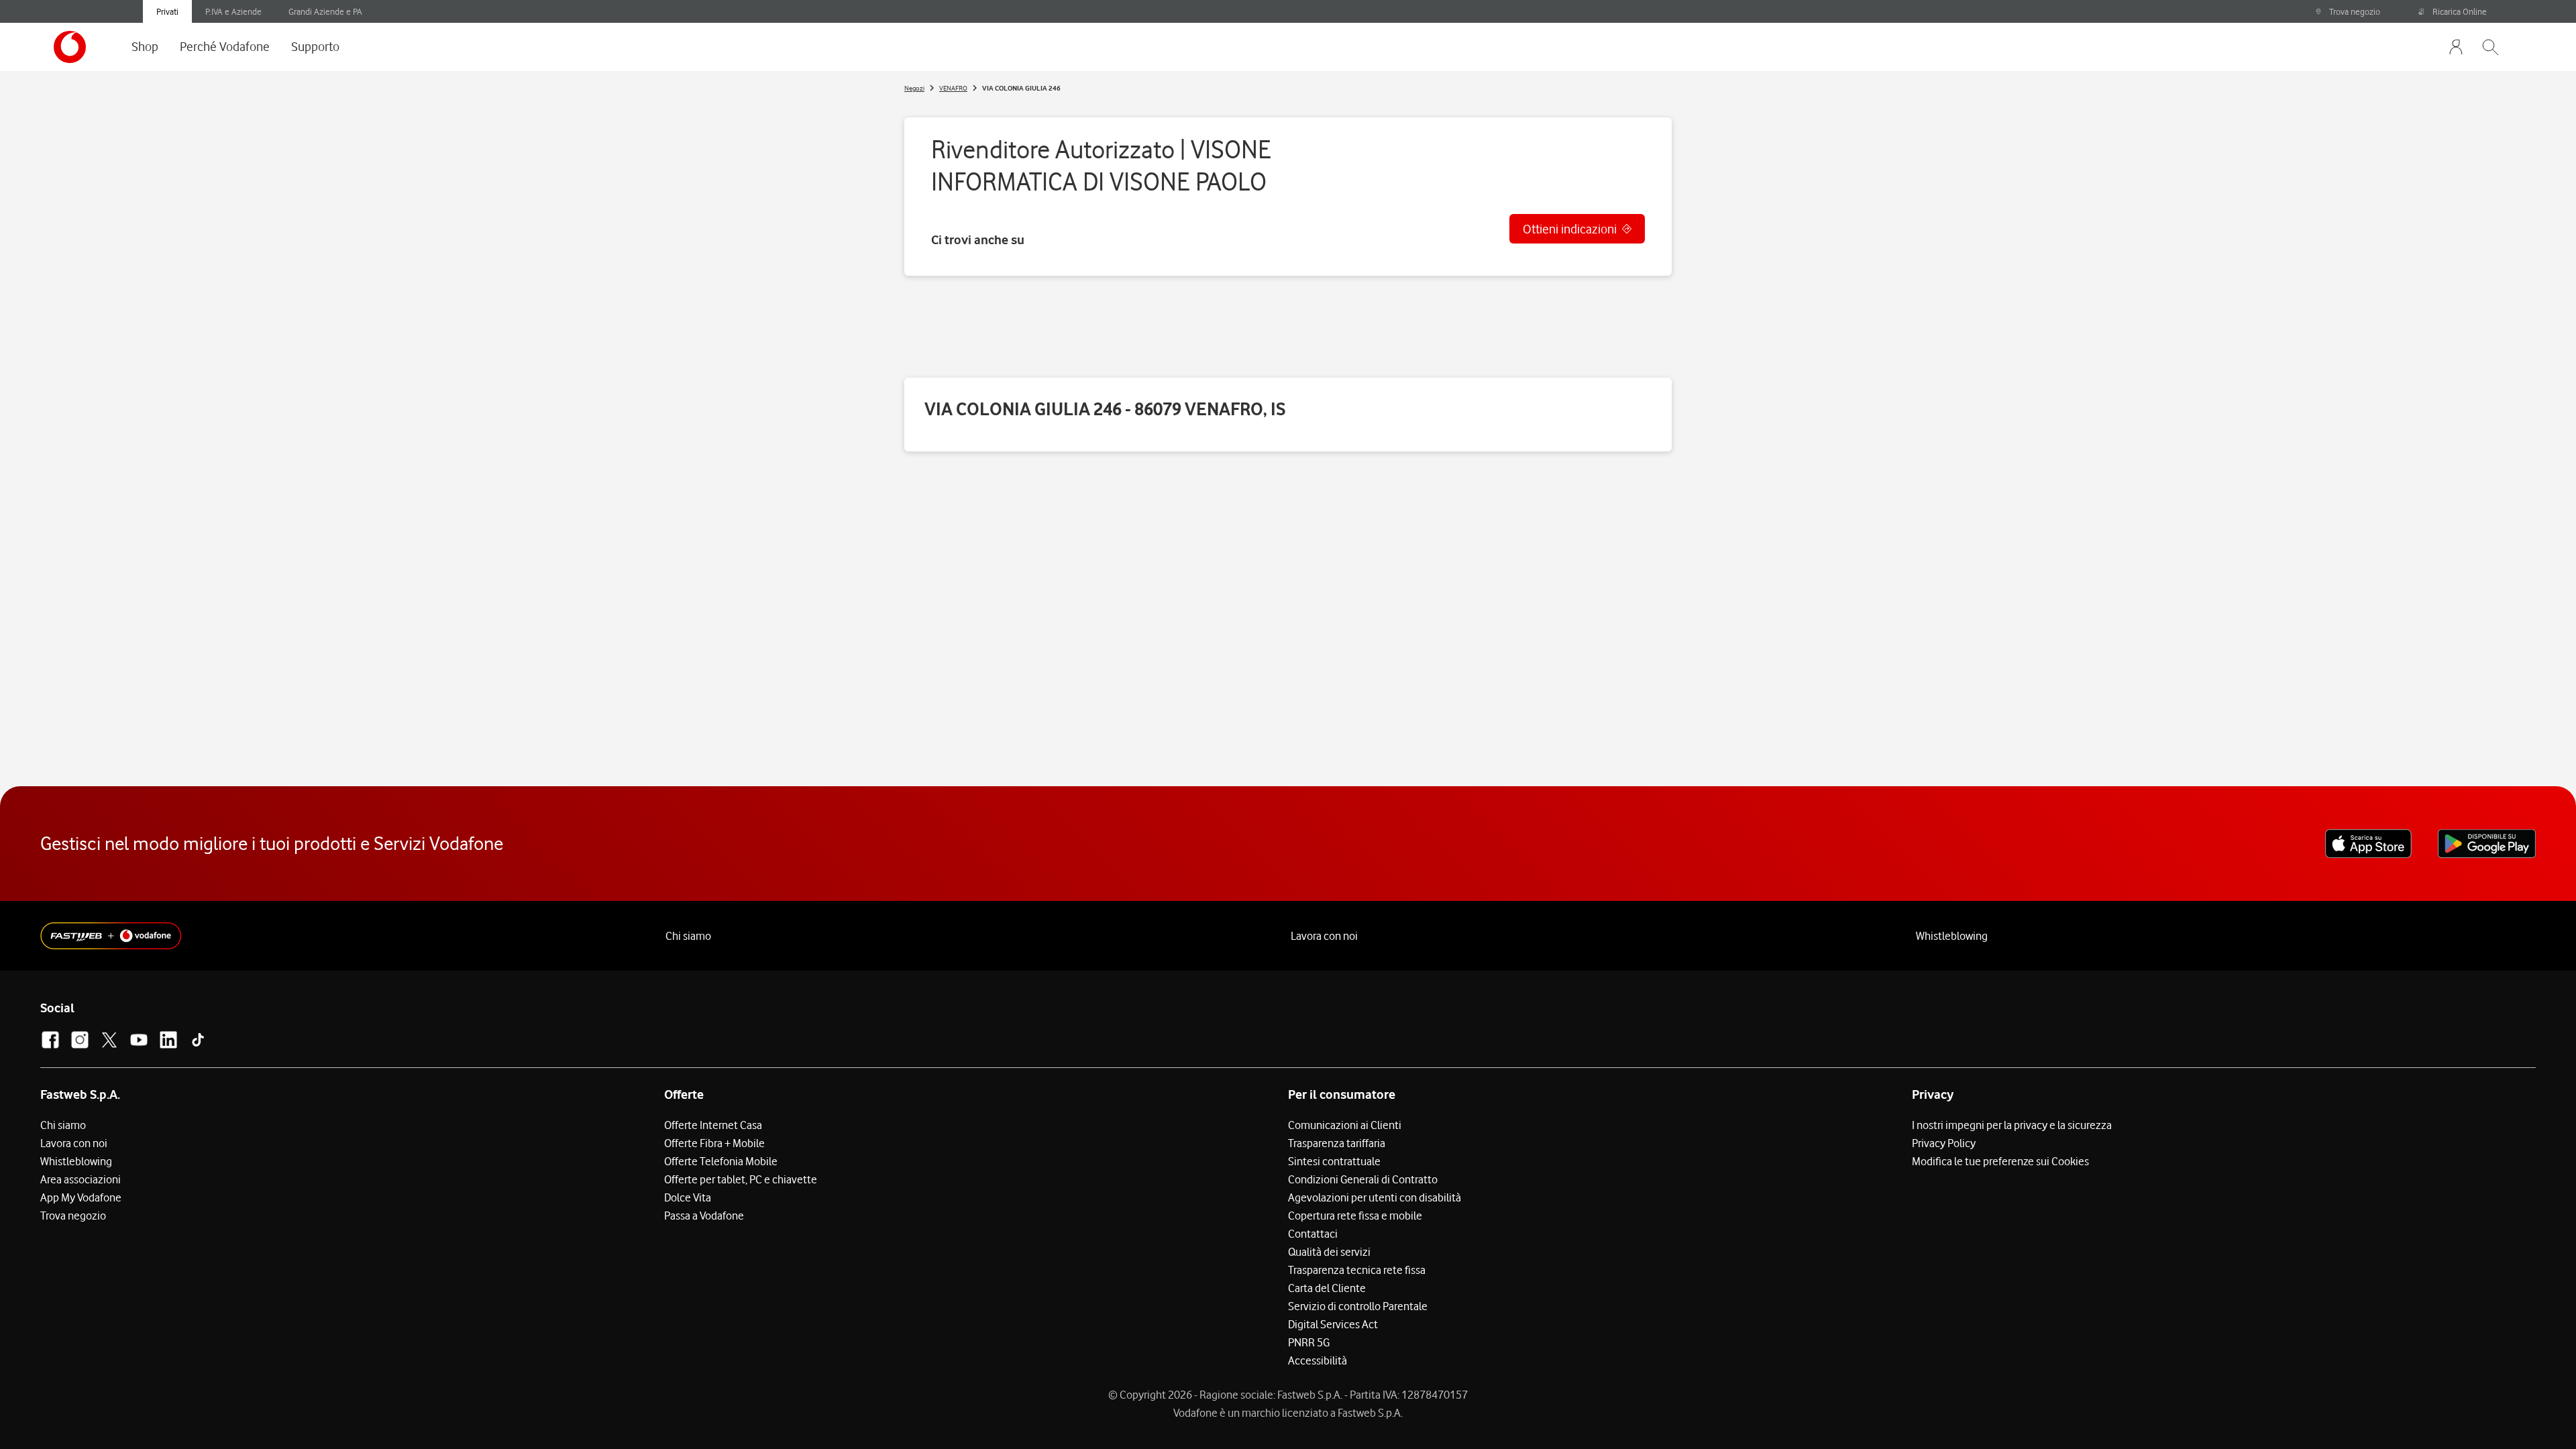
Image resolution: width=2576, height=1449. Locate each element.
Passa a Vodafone (704, 1216)
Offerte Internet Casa (713, 1125)
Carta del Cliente (1327, 1288)
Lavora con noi (1324, 936)
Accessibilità (1318, 1360)
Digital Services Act (1333, 1324)
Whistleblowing (1952, 936)
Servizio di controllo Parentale (1358, 1306)
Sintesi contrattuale (1334, 1161)
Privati (167, 11)
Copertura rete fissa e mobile (1355, 1216)
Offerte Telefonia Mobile (721, 1161)
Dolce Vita (688, 1197)
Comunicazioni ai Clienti (1345, 1125)
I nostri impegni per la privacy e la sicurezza (2012, 1125)
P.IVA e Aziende (233, 11)
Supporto (315, 46)
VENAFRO (953, 88)
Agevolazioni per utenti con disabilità (1375, 1197)
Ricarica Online (2460, 11)
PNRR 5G (1309, 1342)
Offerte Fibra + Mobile (714, 1143)
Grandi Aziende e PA (325, 11)
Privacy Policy (1944, 1143)
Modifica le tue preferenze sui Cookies (2000, 1161)
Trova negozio (2355, 11)
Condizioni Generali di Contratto (1363, 1179)
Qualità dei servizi (1329, 1252)
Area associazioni (80, 1179)
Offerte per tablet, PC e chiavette (741, 1179)
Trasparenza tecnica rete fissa (1357, 1270)
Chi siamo (688, 936)
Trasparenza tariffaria (1337, 1143)
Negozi (914, 88)
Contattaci (1313, 1234)
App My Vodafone (81, 1197)
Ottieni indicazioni (1570, 229)
